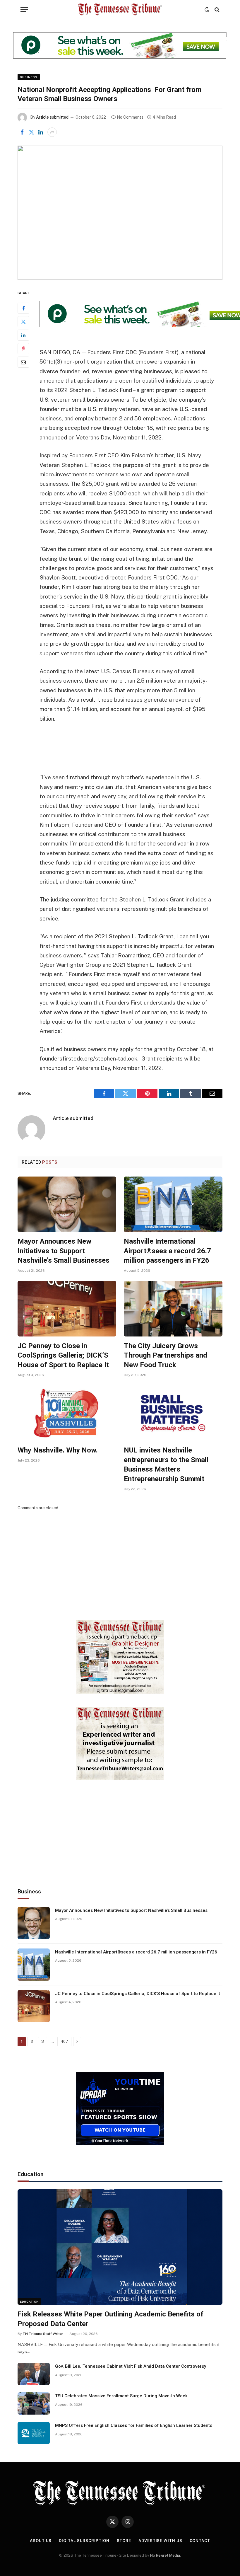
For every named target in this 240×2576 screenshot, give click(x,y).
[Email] (23, 362)
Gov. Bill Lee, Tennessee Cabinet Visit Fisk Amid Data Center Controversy (131, 2366)
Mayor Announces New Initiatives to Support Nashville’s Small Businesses (64, 1251)
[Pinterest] (23, 349)
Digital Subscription (84, 2541)
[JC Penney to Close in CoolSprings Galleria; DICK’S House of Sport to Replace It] (67, 1309)
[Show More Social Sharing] (52, 132)
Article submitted (52, 117)
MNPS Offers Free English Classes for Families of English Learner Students (134, 2425)
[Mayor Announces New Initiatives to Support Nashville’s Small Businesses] (67, 1204)
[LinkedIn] (23, 335)
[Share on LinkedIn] (41, 132)
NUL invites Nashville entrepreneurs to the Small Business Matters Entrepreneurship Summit (166, 1465)
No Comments (130, 117)
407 (64, 2041)
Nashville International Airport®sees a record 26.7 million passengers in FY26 (167, 1251)
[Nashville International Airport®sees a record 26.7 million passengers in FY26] (173, 1204)
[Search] (216, 10)
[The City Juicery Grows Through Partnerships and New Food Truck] (173, 1309)
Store (124, 2541)
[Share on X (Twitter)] (31, 132)
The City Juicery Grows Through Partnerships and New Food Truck (166, 1355)
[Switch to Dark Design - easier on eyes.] (207, 10)
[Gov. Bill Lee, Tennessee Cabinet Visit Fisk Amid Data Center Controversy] (34, 2374)
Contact (200, 2541)
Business (29, 77)
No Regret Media (165, 2555)
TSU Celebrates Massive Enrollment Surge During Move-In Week (121, 2396)
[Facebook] (23, 308)
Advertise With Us (160, 2541)
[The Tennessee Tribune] (120, 10)
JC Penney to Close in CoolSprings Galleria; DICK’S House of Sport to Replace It (63, 1355)
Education (29, 2301)
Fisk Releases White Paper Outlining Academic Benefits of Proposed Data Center (110, 2319)
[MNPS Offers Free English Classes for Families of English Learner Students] (34, 2433)
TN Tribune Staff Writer (43, 2334)
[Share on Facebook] (22, 132)
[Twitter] (23, 322)
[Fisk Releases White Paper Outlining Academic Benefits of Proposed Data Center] (120, 2247)
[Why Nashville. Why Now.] (67, 1413)
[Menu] (24, 10)
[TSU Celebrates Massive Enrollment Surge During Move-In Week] (34, 2403)
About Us (41, 2541)
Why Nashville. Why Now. (58, 1450)
